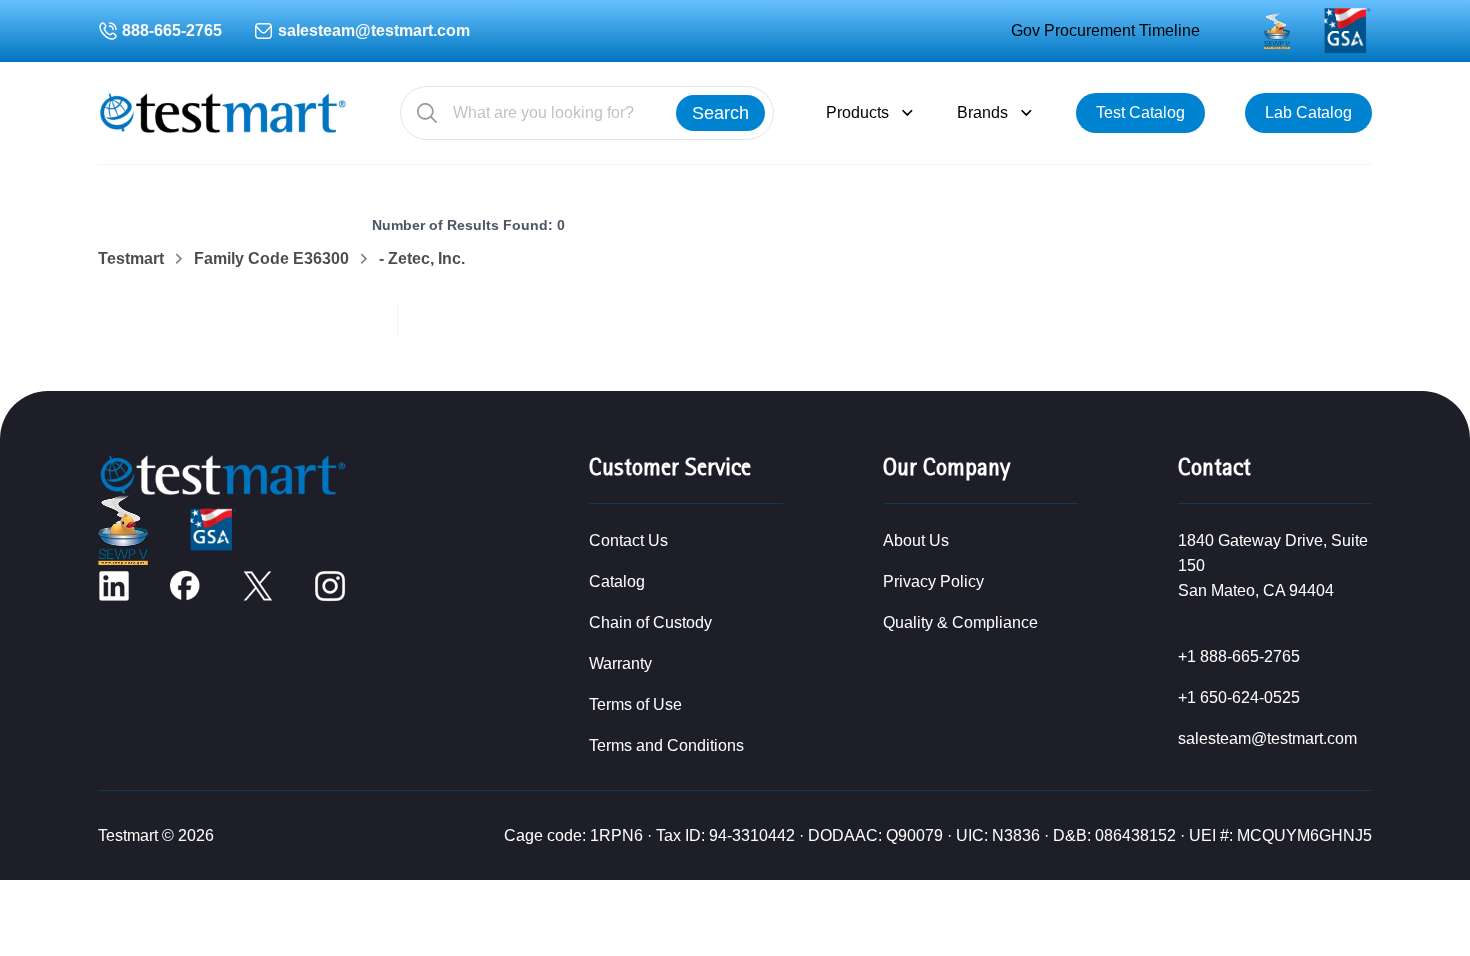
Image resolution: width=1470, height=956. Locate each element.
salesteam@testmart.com (374, 30)
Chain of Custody (650, 622)
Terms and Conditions (666, 745)
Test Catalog (1140, 112)
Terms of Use (635, 704)
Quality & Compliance (960, 622)
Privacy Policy (933, 581)
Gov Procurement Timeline (1105, 30)
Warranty (620, 663)
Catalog (617, 581)
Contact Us (628, 540)
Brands (982, 112)
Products (857, 112)
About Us (916, 540)
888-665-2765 (172, 30)
